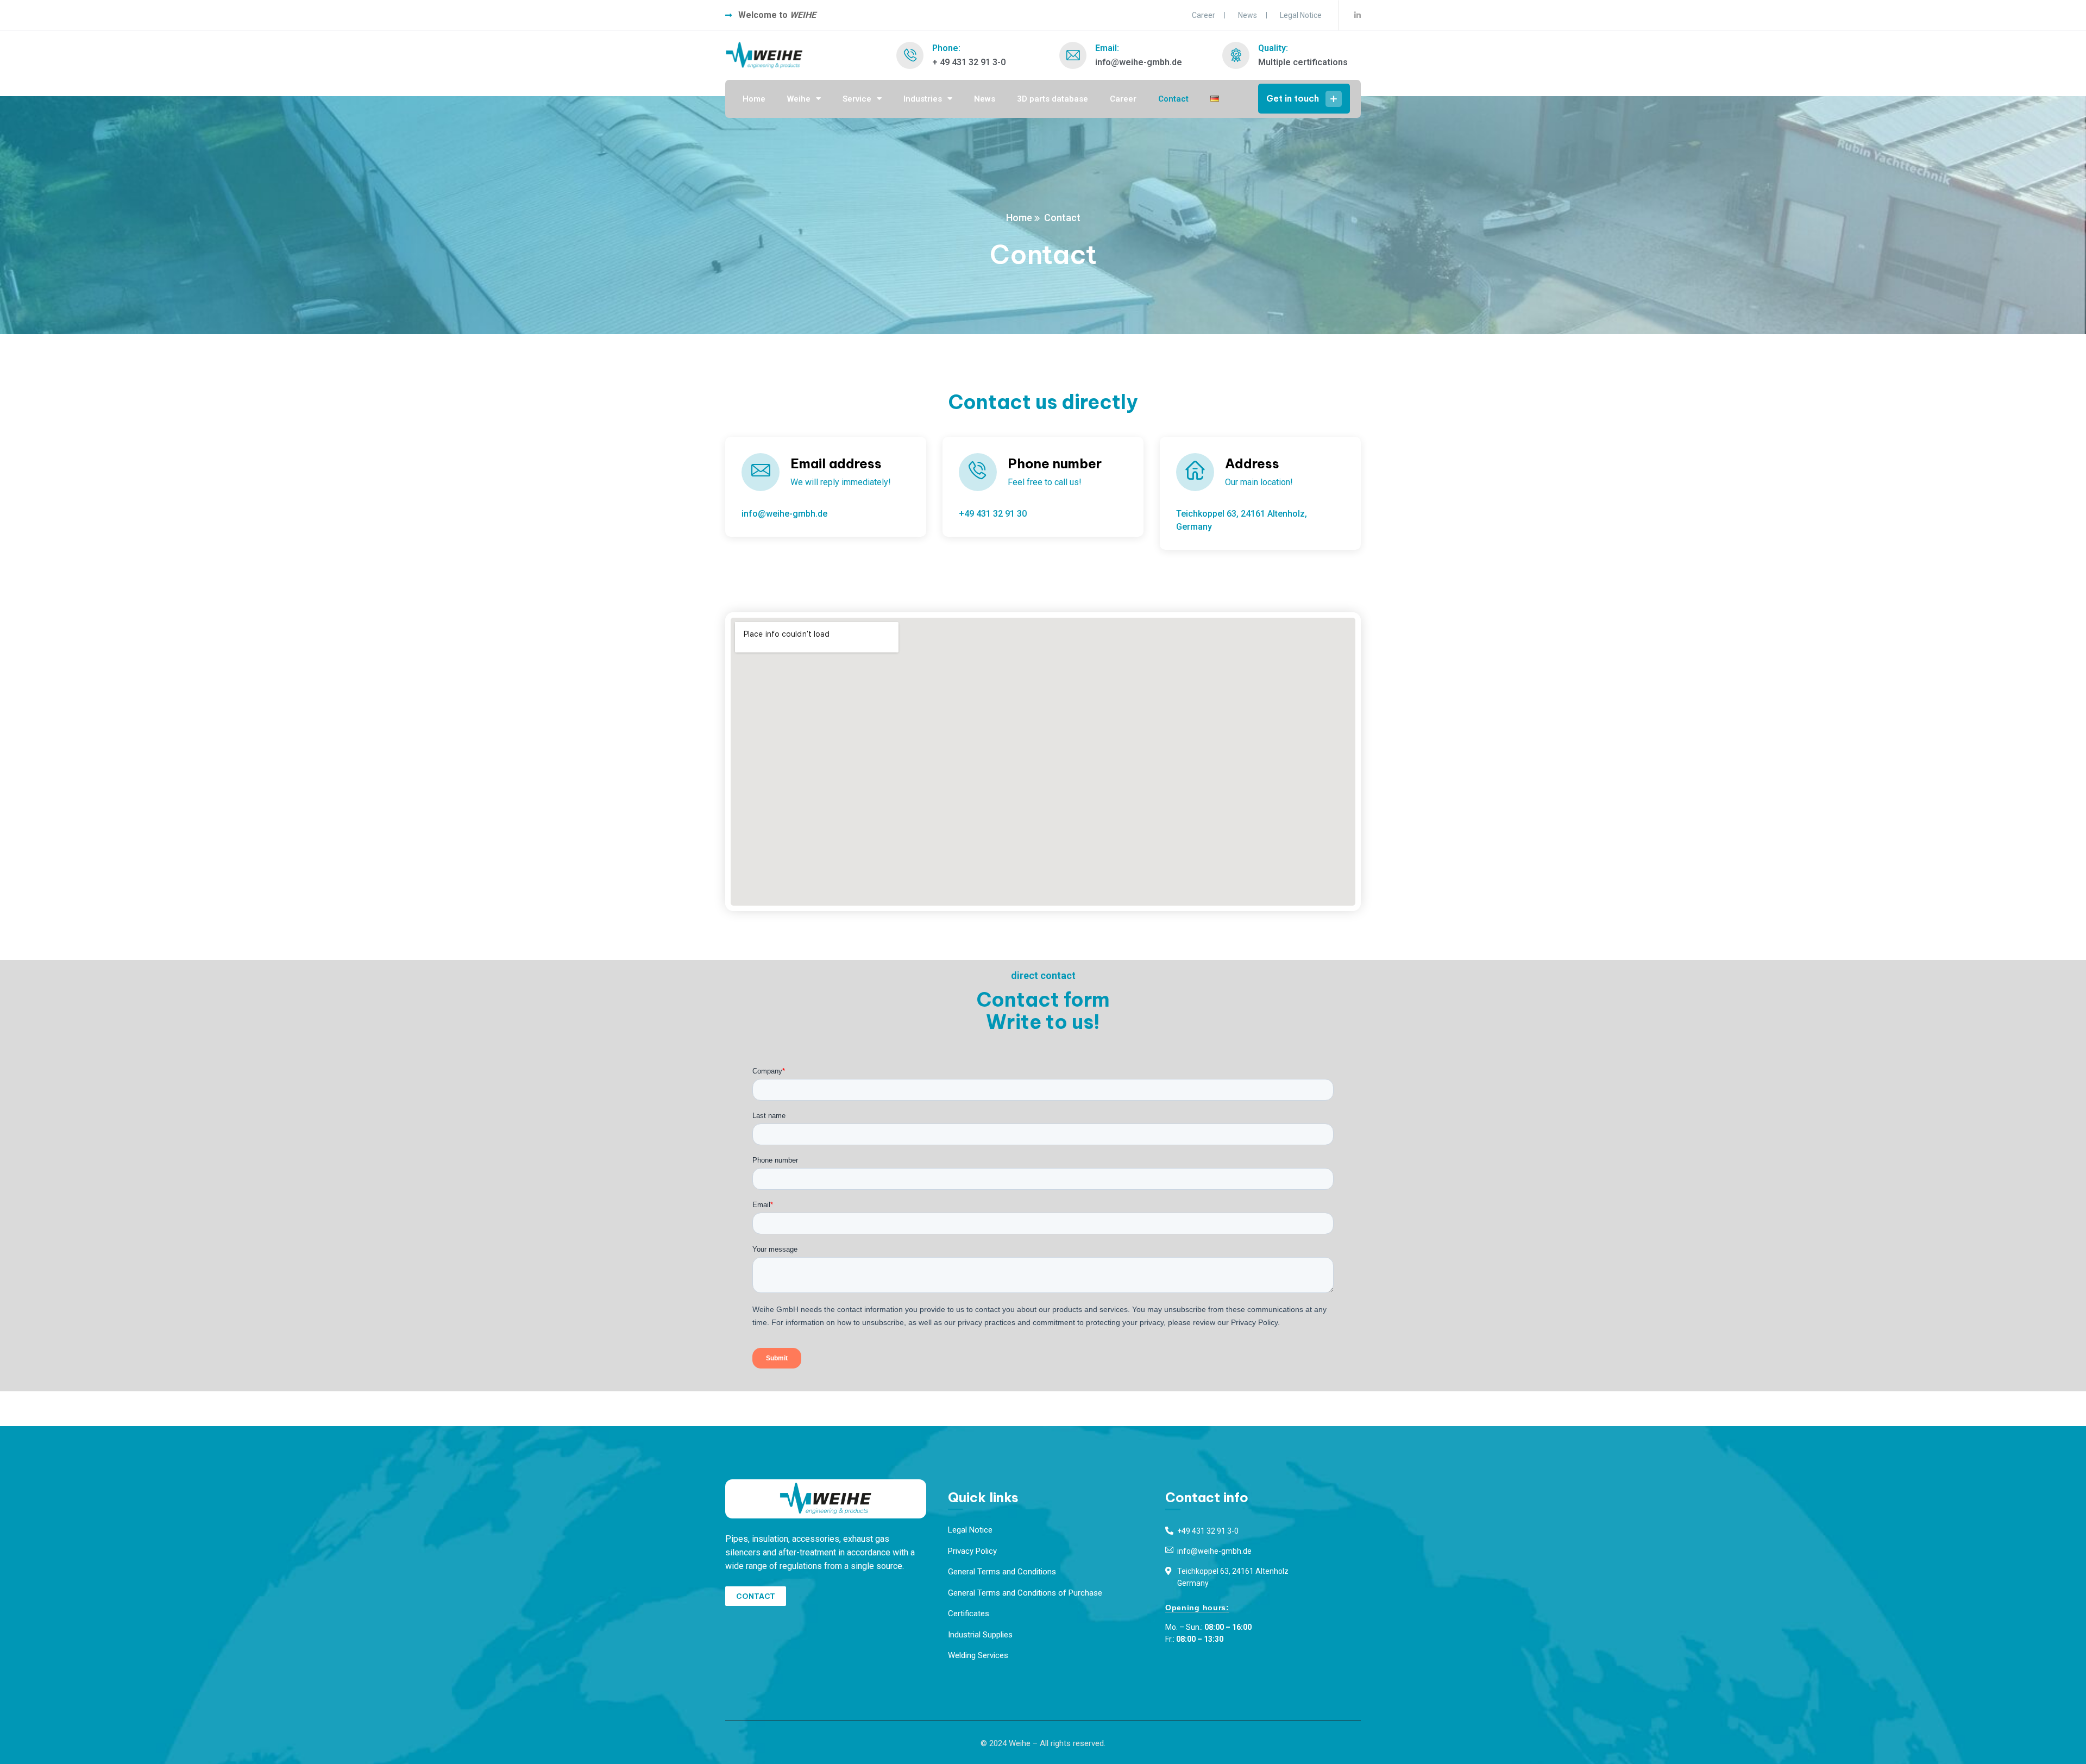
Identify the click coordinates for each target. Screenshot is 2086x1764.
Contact (1173, 99)
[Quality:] (1236, 55)
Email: (1107, 48)
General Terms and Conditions (1002, 1572)
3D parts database (1053, 99)
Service (857, 99)
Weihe (799, 99)
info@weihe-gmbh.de (1214, 1551)
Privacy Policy (972, 1551)
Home (754, 99)
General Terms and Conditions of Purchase (1025, 1593)
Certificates (969, 1614)
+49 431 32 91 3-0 (1208, 1531)
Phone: (946, 48)
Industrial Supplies (980, 1635)
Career (1204, 15)
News (1248, 15)
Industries (923, 99)
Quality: (1273, 48)
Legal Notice (1301, 15)
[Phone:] (910, 55)
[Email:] (1073, 55)
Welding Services (978, 1655)
